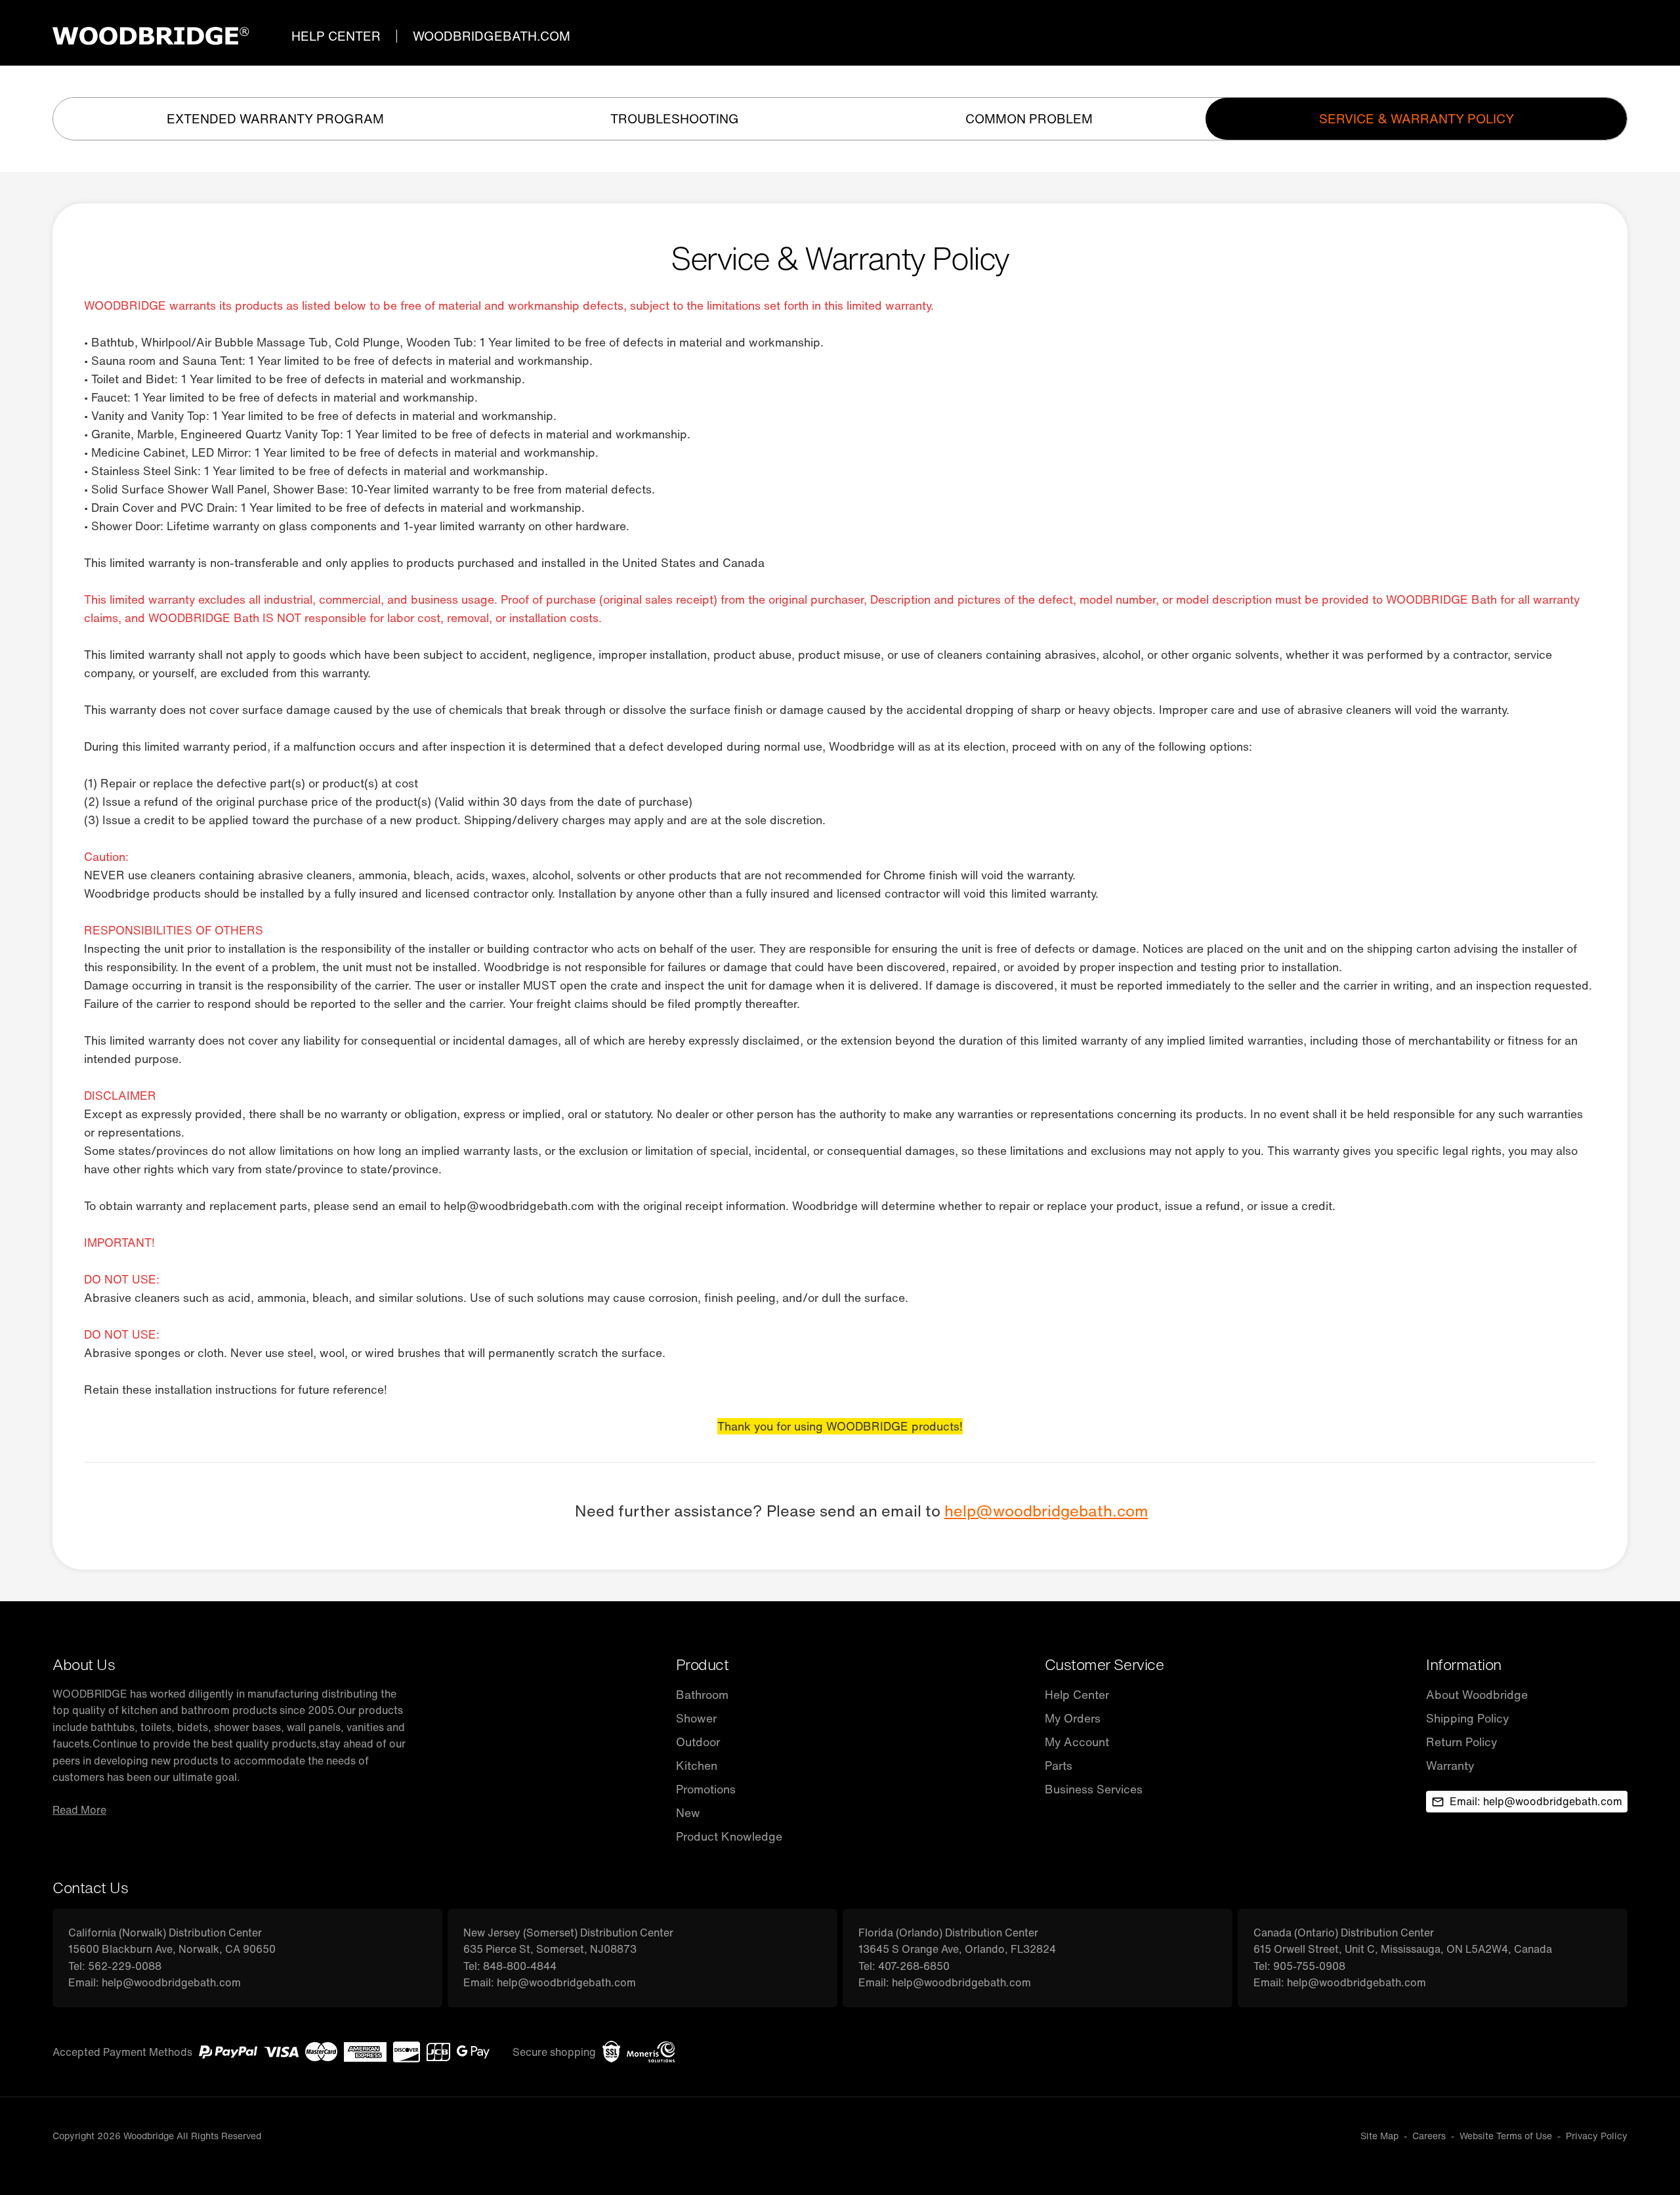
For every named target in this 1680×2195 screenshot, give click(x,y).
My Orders (1073, 1718)
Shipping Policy (1467, 1718)
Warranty (1450, 1766)
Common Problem (1029, 119)
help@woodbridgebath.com (1046, 1511)
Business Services (1094, 1789)
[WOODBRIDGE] (151, 36)
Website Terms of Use (1506, 2136)
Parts (1059, 1766)
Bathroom (702, 1695)
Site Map (1379, 2136)
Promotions (706, 1789)
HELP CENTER (336, 36)
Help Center (1077, 1695)
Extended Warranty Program (275, 119)
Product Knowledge (729, 1836)
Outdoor (698, 1742)
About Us (84, 1664)
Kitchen (697, 1766)
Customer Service (1104, 1664)
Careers (1429, 2136)
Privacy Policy (1597, 2136)
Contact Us (90, 1888)
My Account (1077, 1742)
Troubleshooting (675, 119)
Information (1464, 1664)
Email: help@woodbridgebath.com (1536, 1801)
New (688, 1813)
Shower (696, 1718)
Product (703, 1664)
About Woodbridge (1477, 1695)
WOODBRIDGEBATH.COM (492, 36)
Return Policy (1461, 1742)
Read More (79, 1810)
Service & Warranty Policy (1417, 119)
